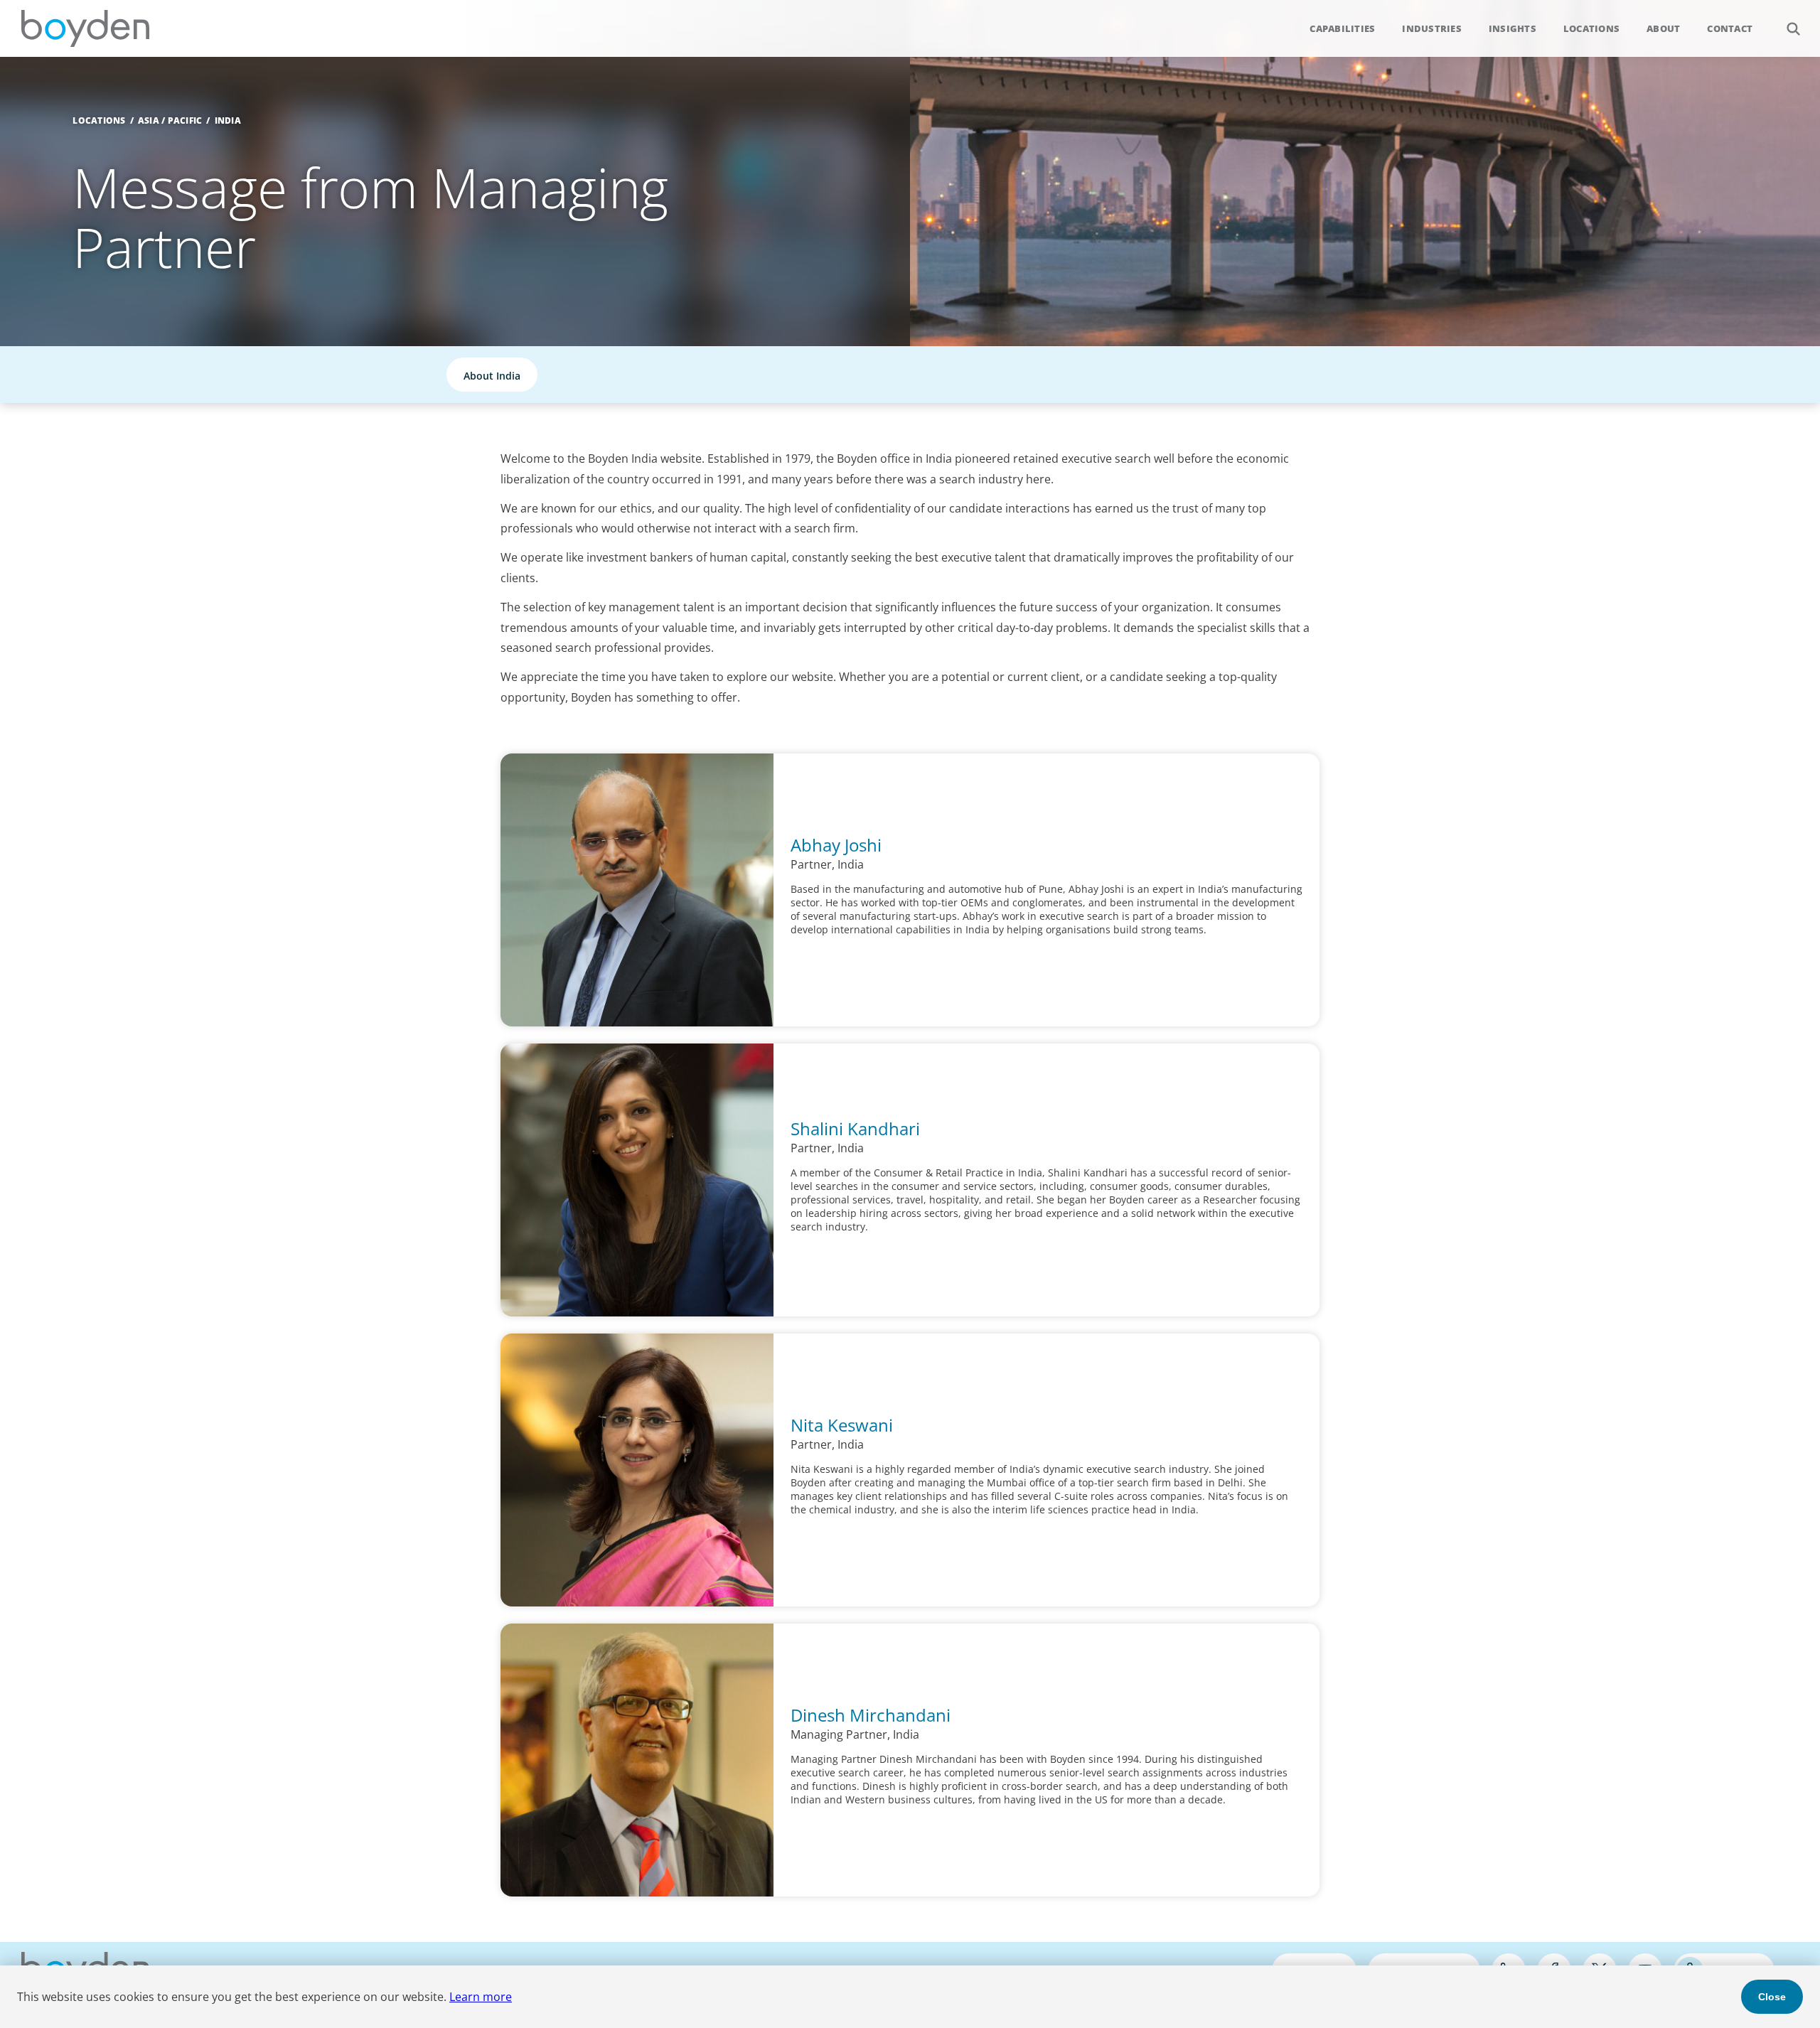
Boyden (85, 28)
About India (492, 376)
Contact (1730, 28)
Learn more (481, 1997)
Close (1772, 1997)
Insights (1513, 28)
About (1663, 28)
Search (1793, 28)
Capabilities (1342, 28)
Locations (1591, 28)
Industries (1432, 28)
